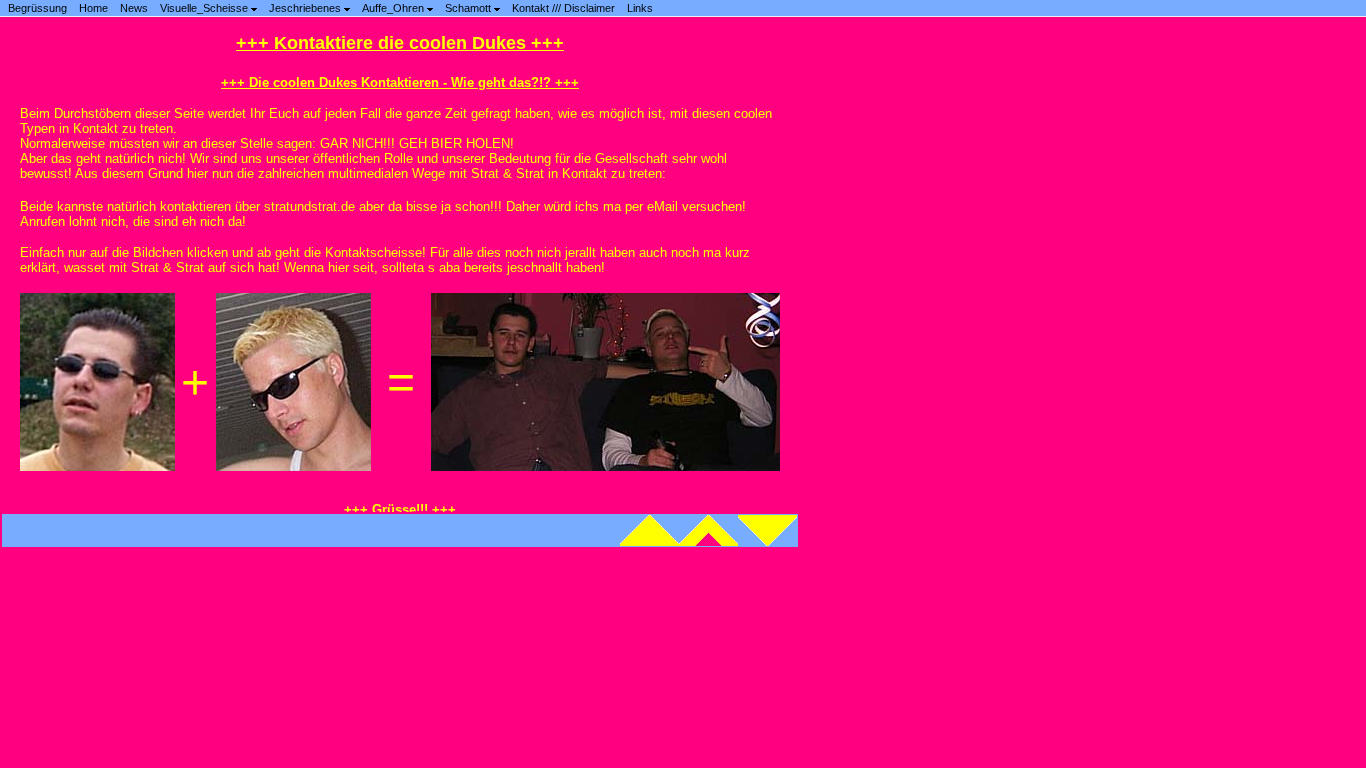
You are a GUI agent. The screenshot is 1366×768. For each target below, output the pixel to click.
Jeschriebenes (306, 8)
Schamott (469, 8)
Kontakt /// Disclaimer (563, 8)
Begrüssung (37, 8)
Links (640, 8)
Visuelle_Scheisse (205, 8)
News (134, 8)
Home (93, 8)
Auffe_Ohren (394, 8)
